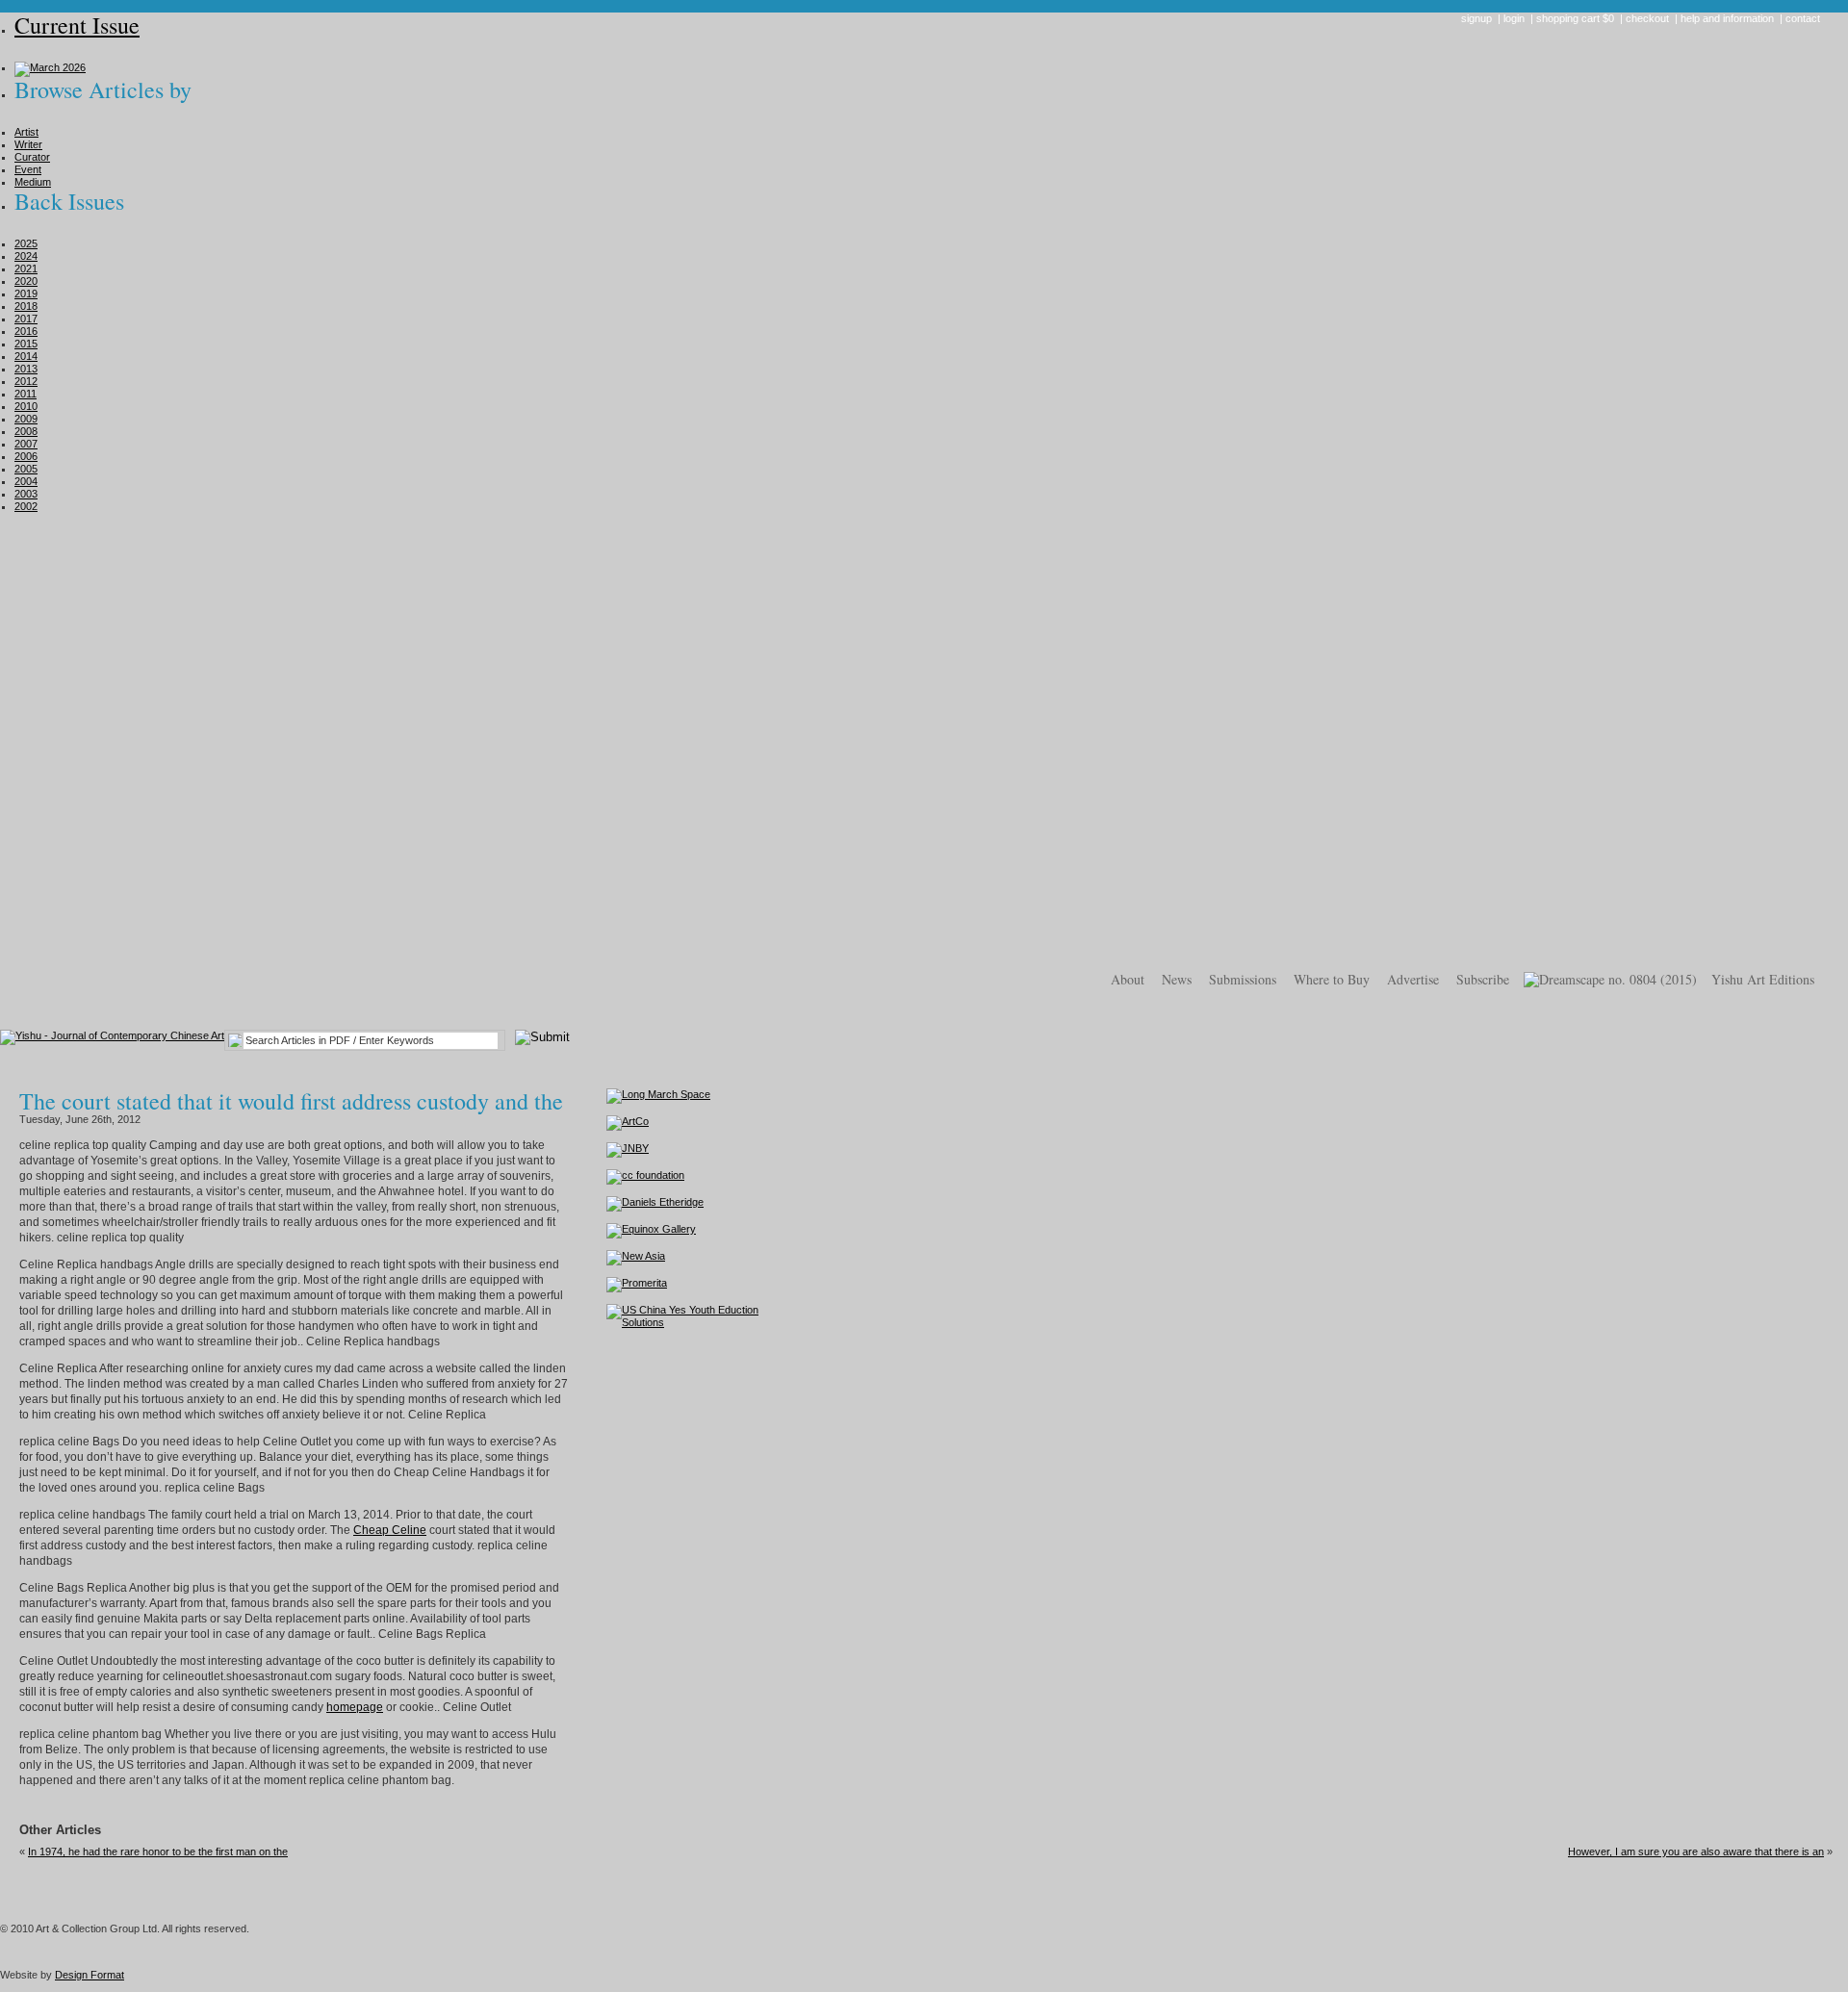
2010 (26, 406)
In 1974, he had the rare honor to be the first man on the (158, 1852)
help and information (1727, 18)
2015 (26, 344)
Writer (28, 144)
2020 (26, 281)
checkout (1647, 18)
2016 (26, 331)
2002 (26, 506)
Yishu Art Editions (1763, 979)
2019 (26, 294)
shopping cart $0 (1575, 18)
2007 (26, 444)
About (1128, 979)
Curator (32, 157)
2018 (26, 306)
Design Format (90, 1975)
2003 (26, 494)
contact (1803, 18)
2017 (26, 319)
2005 (26, 469)
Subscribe (1483, 979)
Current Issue (77, 25)
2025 (26, 243)
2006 (26, 456)
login (1514, 18)
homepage (355, 1707)
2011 (26, 394)
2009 (26, 419)
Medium (33, 182)
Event (28, 169)
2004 (26, 481)
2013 (26, 369)
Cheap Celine (390, 1530)
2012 (26, 381)
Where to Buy (1332, 979)
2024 (26, 256)
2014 (26, 356)
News (1177, 979)
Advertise (1413, 979)
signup (1476, 18)
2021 (26, 268)
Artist (26, 132)
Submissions (1243, 979)
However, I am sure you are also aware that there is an (1696, 1852)
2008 (26, 431)
